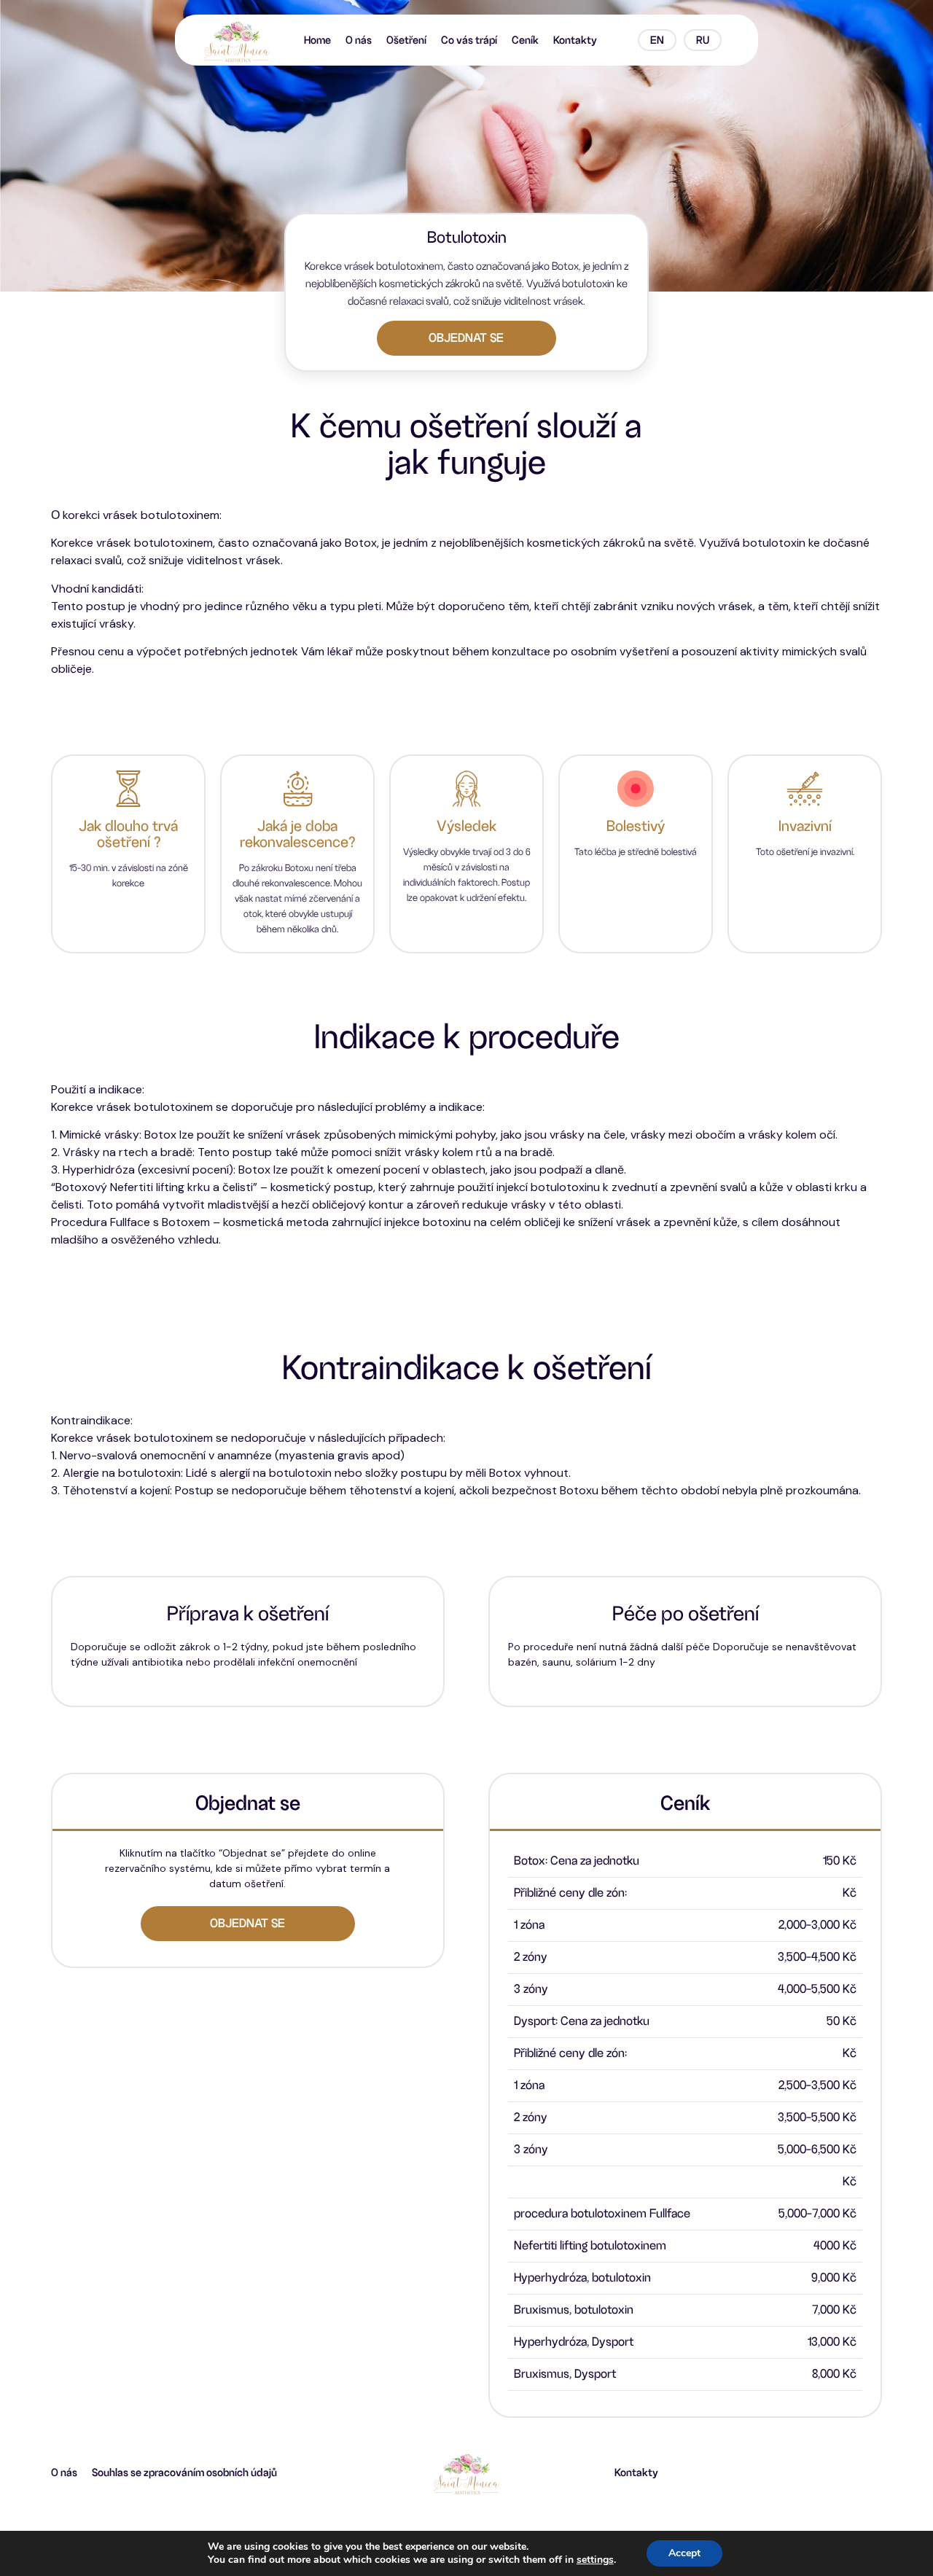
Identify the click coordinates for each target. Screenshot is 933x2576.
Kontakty (575, 40)
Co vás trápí (469, 40)
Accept (684, 2553)
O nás (359, 40)
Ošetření (406, 40)
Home (317, 40)
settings (595, 2560)
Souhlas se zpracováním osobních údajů (184, 2472)
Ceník (525, 40)
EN (657, 40)
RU (703, 40)
